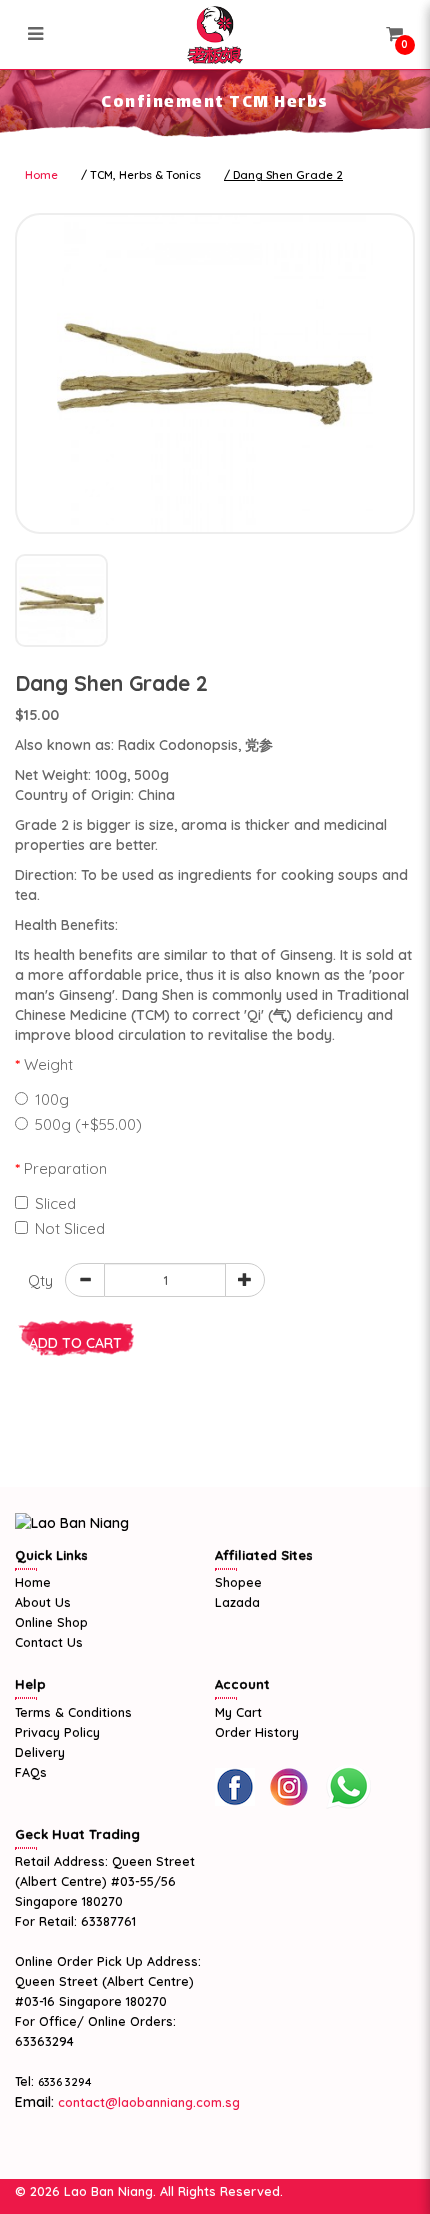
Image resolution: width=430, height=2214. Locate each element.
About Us (43, 1602)
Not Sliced (70, 1228)
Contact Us (49, 1642)
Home (41, 175)
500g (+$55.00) (88, 1124)
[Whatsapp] (348, 1787)
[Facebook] (235, 1787)
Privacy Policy (57, 1732)
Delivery (40, 1752)
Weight (48, 1064)
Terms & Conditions (73, 1712)
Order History (257, 1732)
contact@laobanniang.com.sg (147, 2102)
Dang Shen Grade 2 (288, 175)
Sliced (55, 1203)
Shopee (238, 1582)
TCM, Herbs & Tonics (145, 175)
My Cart (238, 1712)
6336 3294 (65, 2082)
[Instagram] (289, 1787)
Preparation (65, 1168)
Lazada (237, 1602)
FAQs (31, 1772)
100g (52, 1099)
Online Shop (51, 1622)
